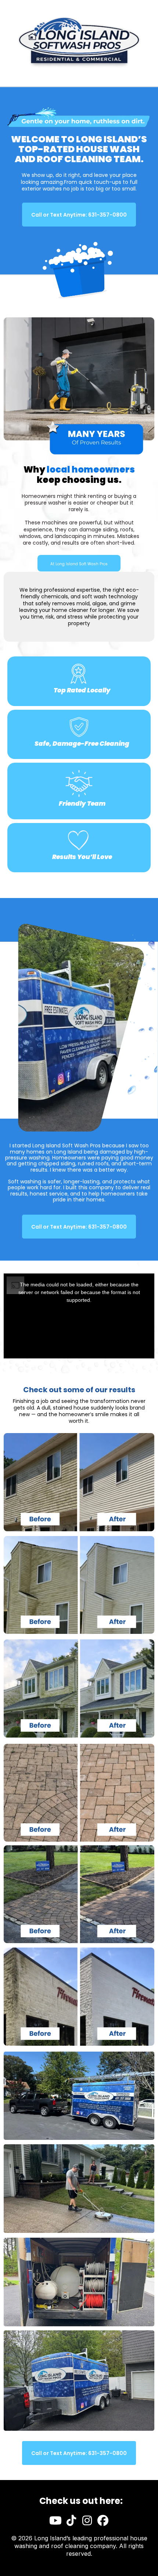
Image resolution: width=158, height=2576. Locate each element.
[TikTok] (71, 2520)
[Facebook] (103, 2520)
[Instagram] (87, 2520)
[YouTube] (55, 2520)
